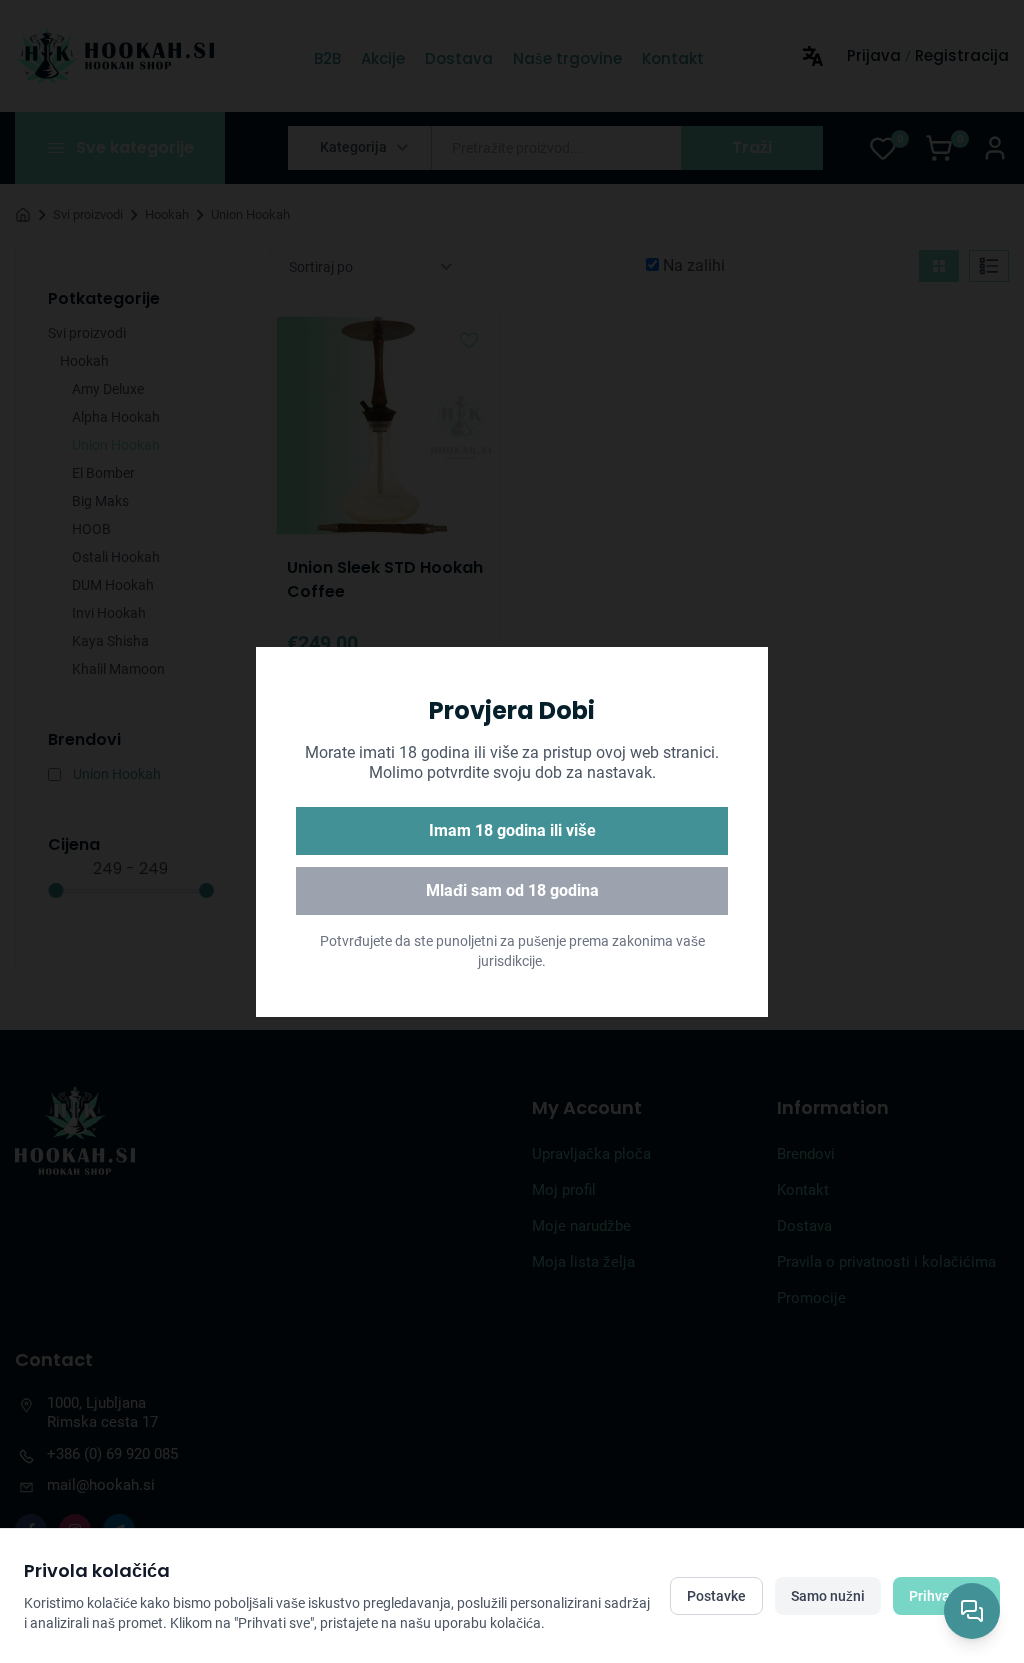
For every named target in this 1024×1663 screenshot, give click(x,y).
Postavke (716, 1596)
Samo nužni (828, 1596)
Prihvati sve (946, 1596)
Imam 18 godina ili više (512, 830)
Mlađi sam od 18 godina (512, 890)
